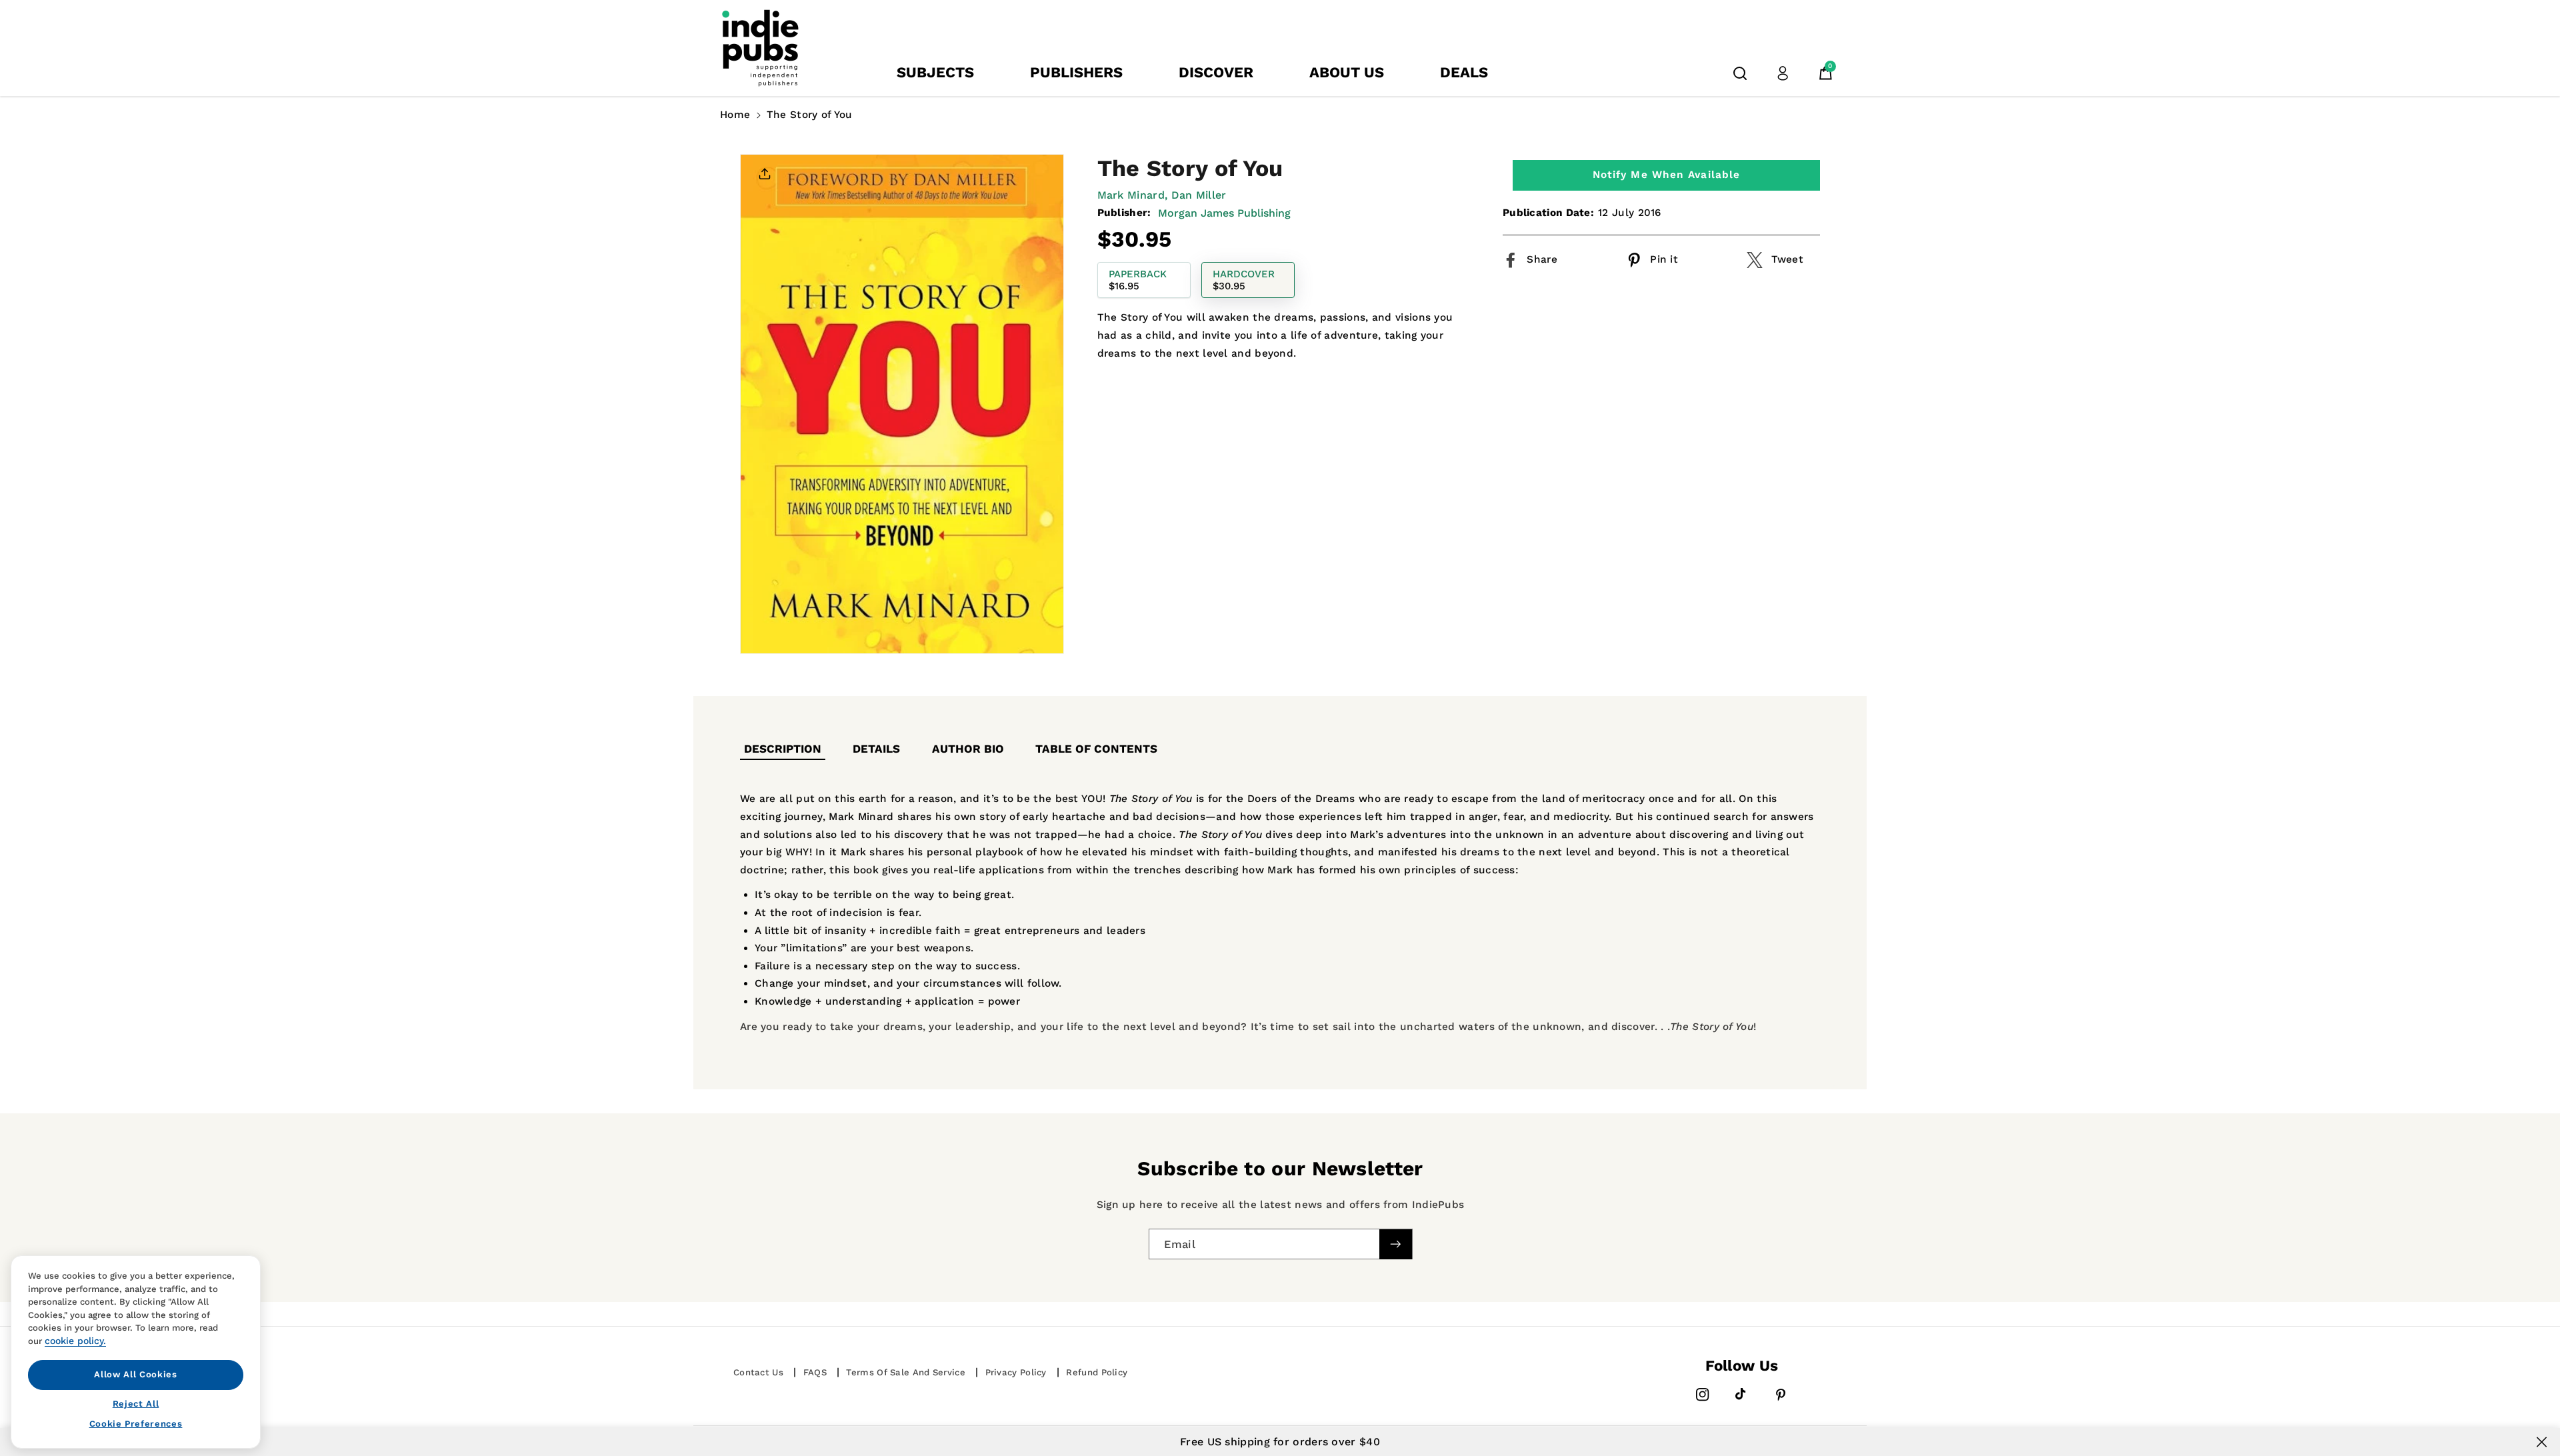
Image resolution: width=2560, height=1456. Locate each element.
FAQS (815, 1372)
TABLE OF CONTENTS (1096, 749)
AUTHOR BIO (968, 749)
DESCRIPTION (783, 749)
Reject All (136, 1403)
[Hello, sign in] (1783, 73)
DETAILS (876, 749)
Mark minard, (1133, 195)
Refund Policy (1097, 1372)
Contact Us (758, 1372)
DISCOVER (1216, 72)
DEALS (1464, 72)
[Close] (2542, 1442)
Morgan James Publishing (1224, 213)
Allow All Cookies (135, 1374)
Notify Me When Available (1666, 175)
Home (735, 115)
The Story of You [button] (810, 115)
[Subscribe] (1395, 1244)
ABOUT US (1347, 72)
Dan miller (1199, 195)
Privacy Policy (1016, 1372)
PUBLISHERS (1076, 72)
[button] (1740, 73)
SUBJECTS (935, 72)
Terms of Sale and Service (906, 1372)
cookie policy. (75, 1341)
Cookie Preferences (136, 1424)
